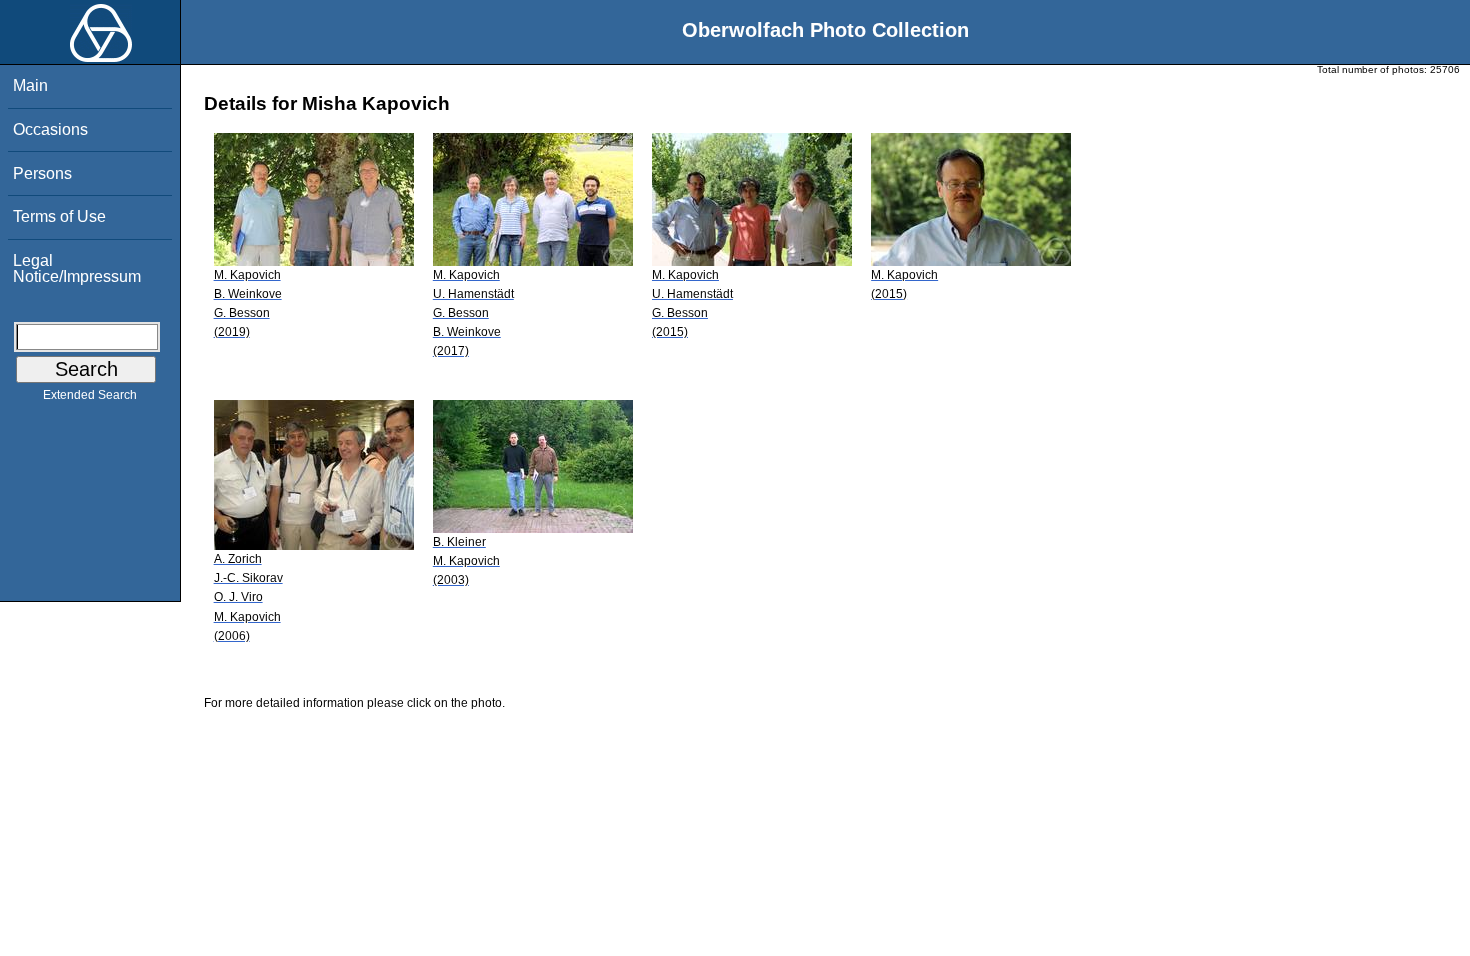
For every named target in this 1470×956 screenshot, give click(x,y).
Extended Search (90, 395)
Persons (42, 173)
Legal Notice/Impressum (77, 268)
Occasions (50, 129)
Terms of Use (59, 216)
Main (30, 85)
